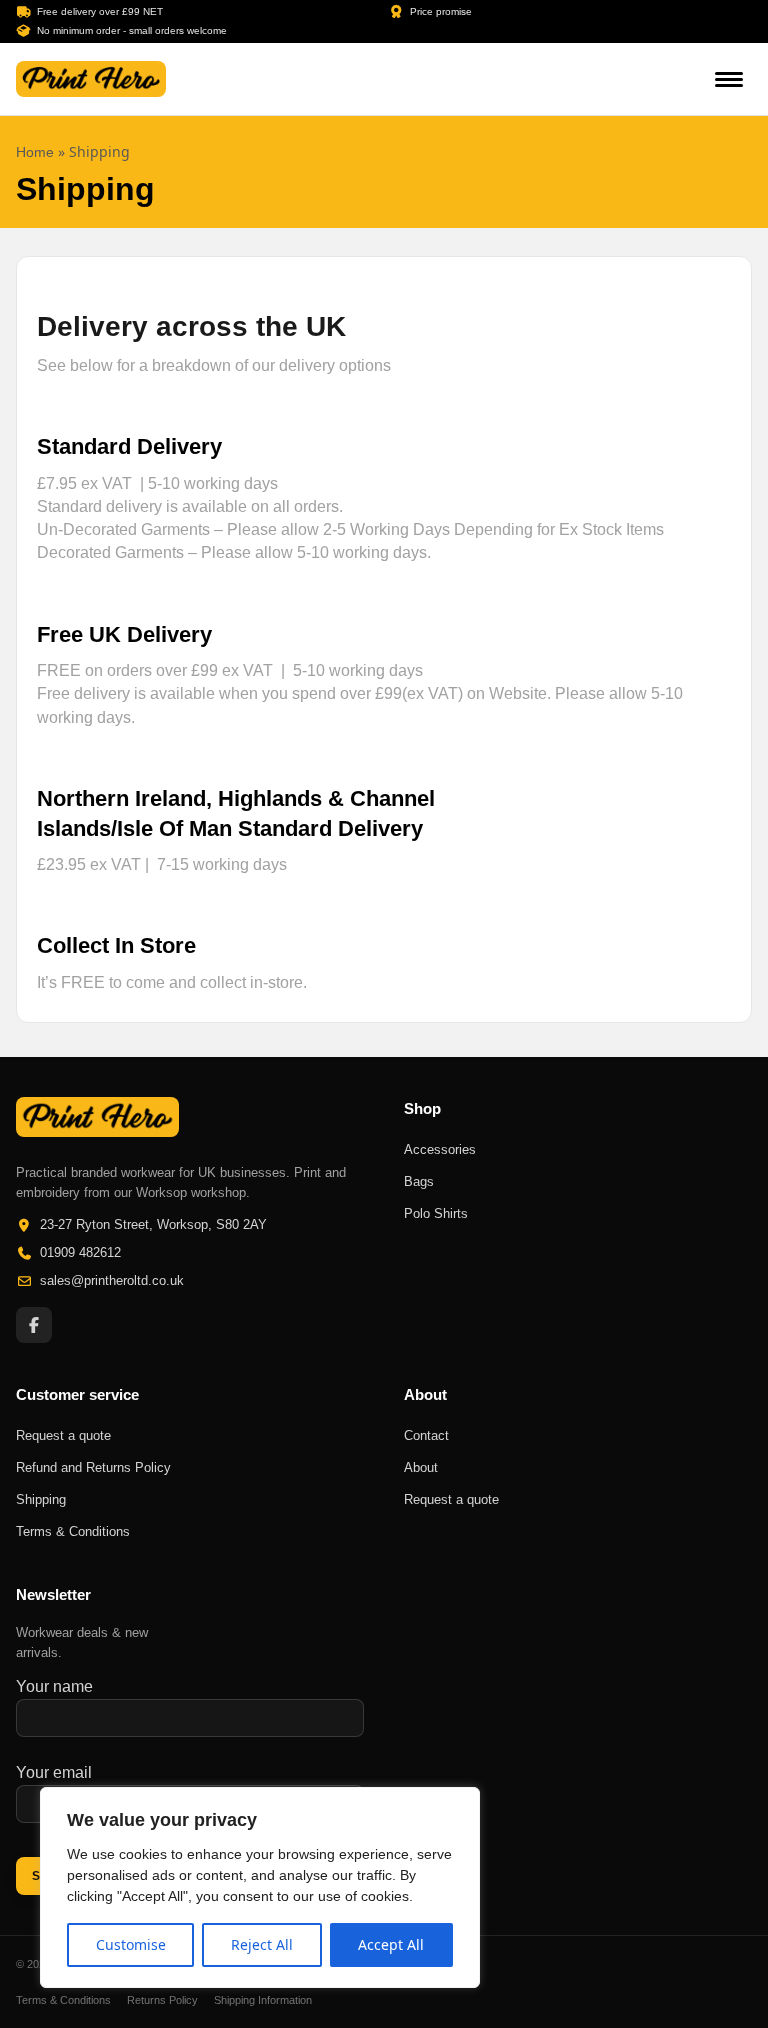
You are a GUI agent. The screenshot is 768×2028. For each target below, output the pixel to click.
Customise (131, 1944)
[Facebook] (34, 1325)
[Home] (91, 79)
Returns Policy (162, 2000)
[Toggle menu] (729, 79)
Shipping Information (263, 2000)
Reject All (262, 1944)
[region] (260, 1887)
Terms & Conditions (63, 2000)
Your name (54, 1686)
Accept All (391, 1944)
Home (35, 152)
